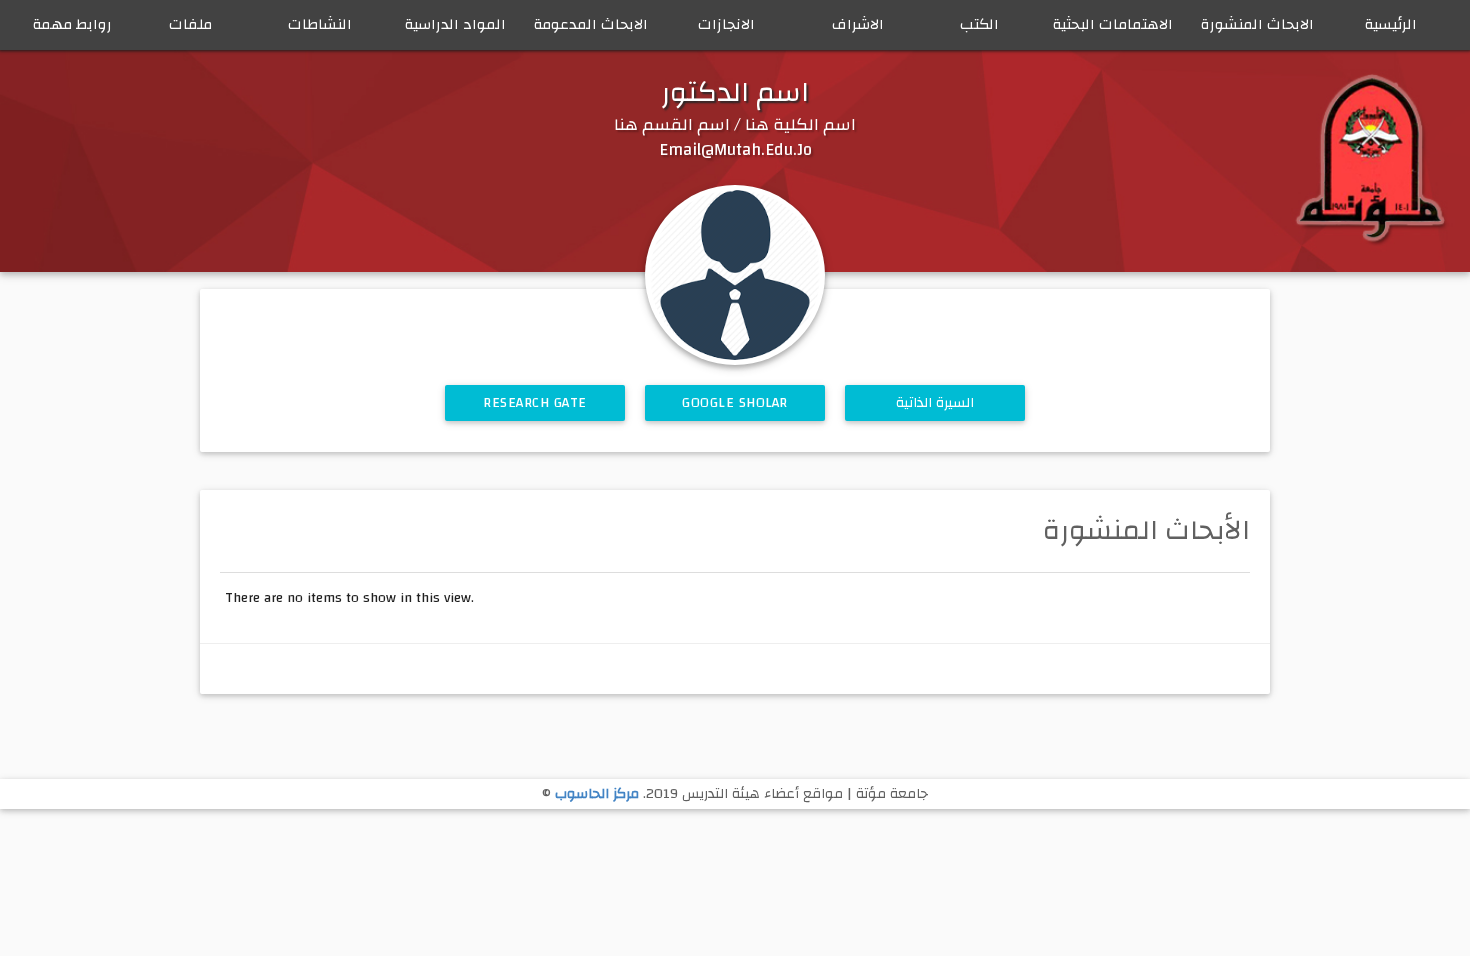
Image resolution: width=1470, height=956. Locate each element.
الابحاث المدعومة (591, 24)
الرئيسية (1391, 24)
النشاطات (320, 24)
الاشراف (858, 24)
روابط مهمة (72, 24)
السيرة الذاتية (935, 403)
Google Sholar (735, 403)
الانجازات (726, 24)
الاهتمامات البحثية (1113, 24)
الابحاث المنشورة (1257, 24)
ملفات (190, 24)
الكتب (979, 24)
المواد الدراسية (455, 24)
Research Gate (535, 403)
